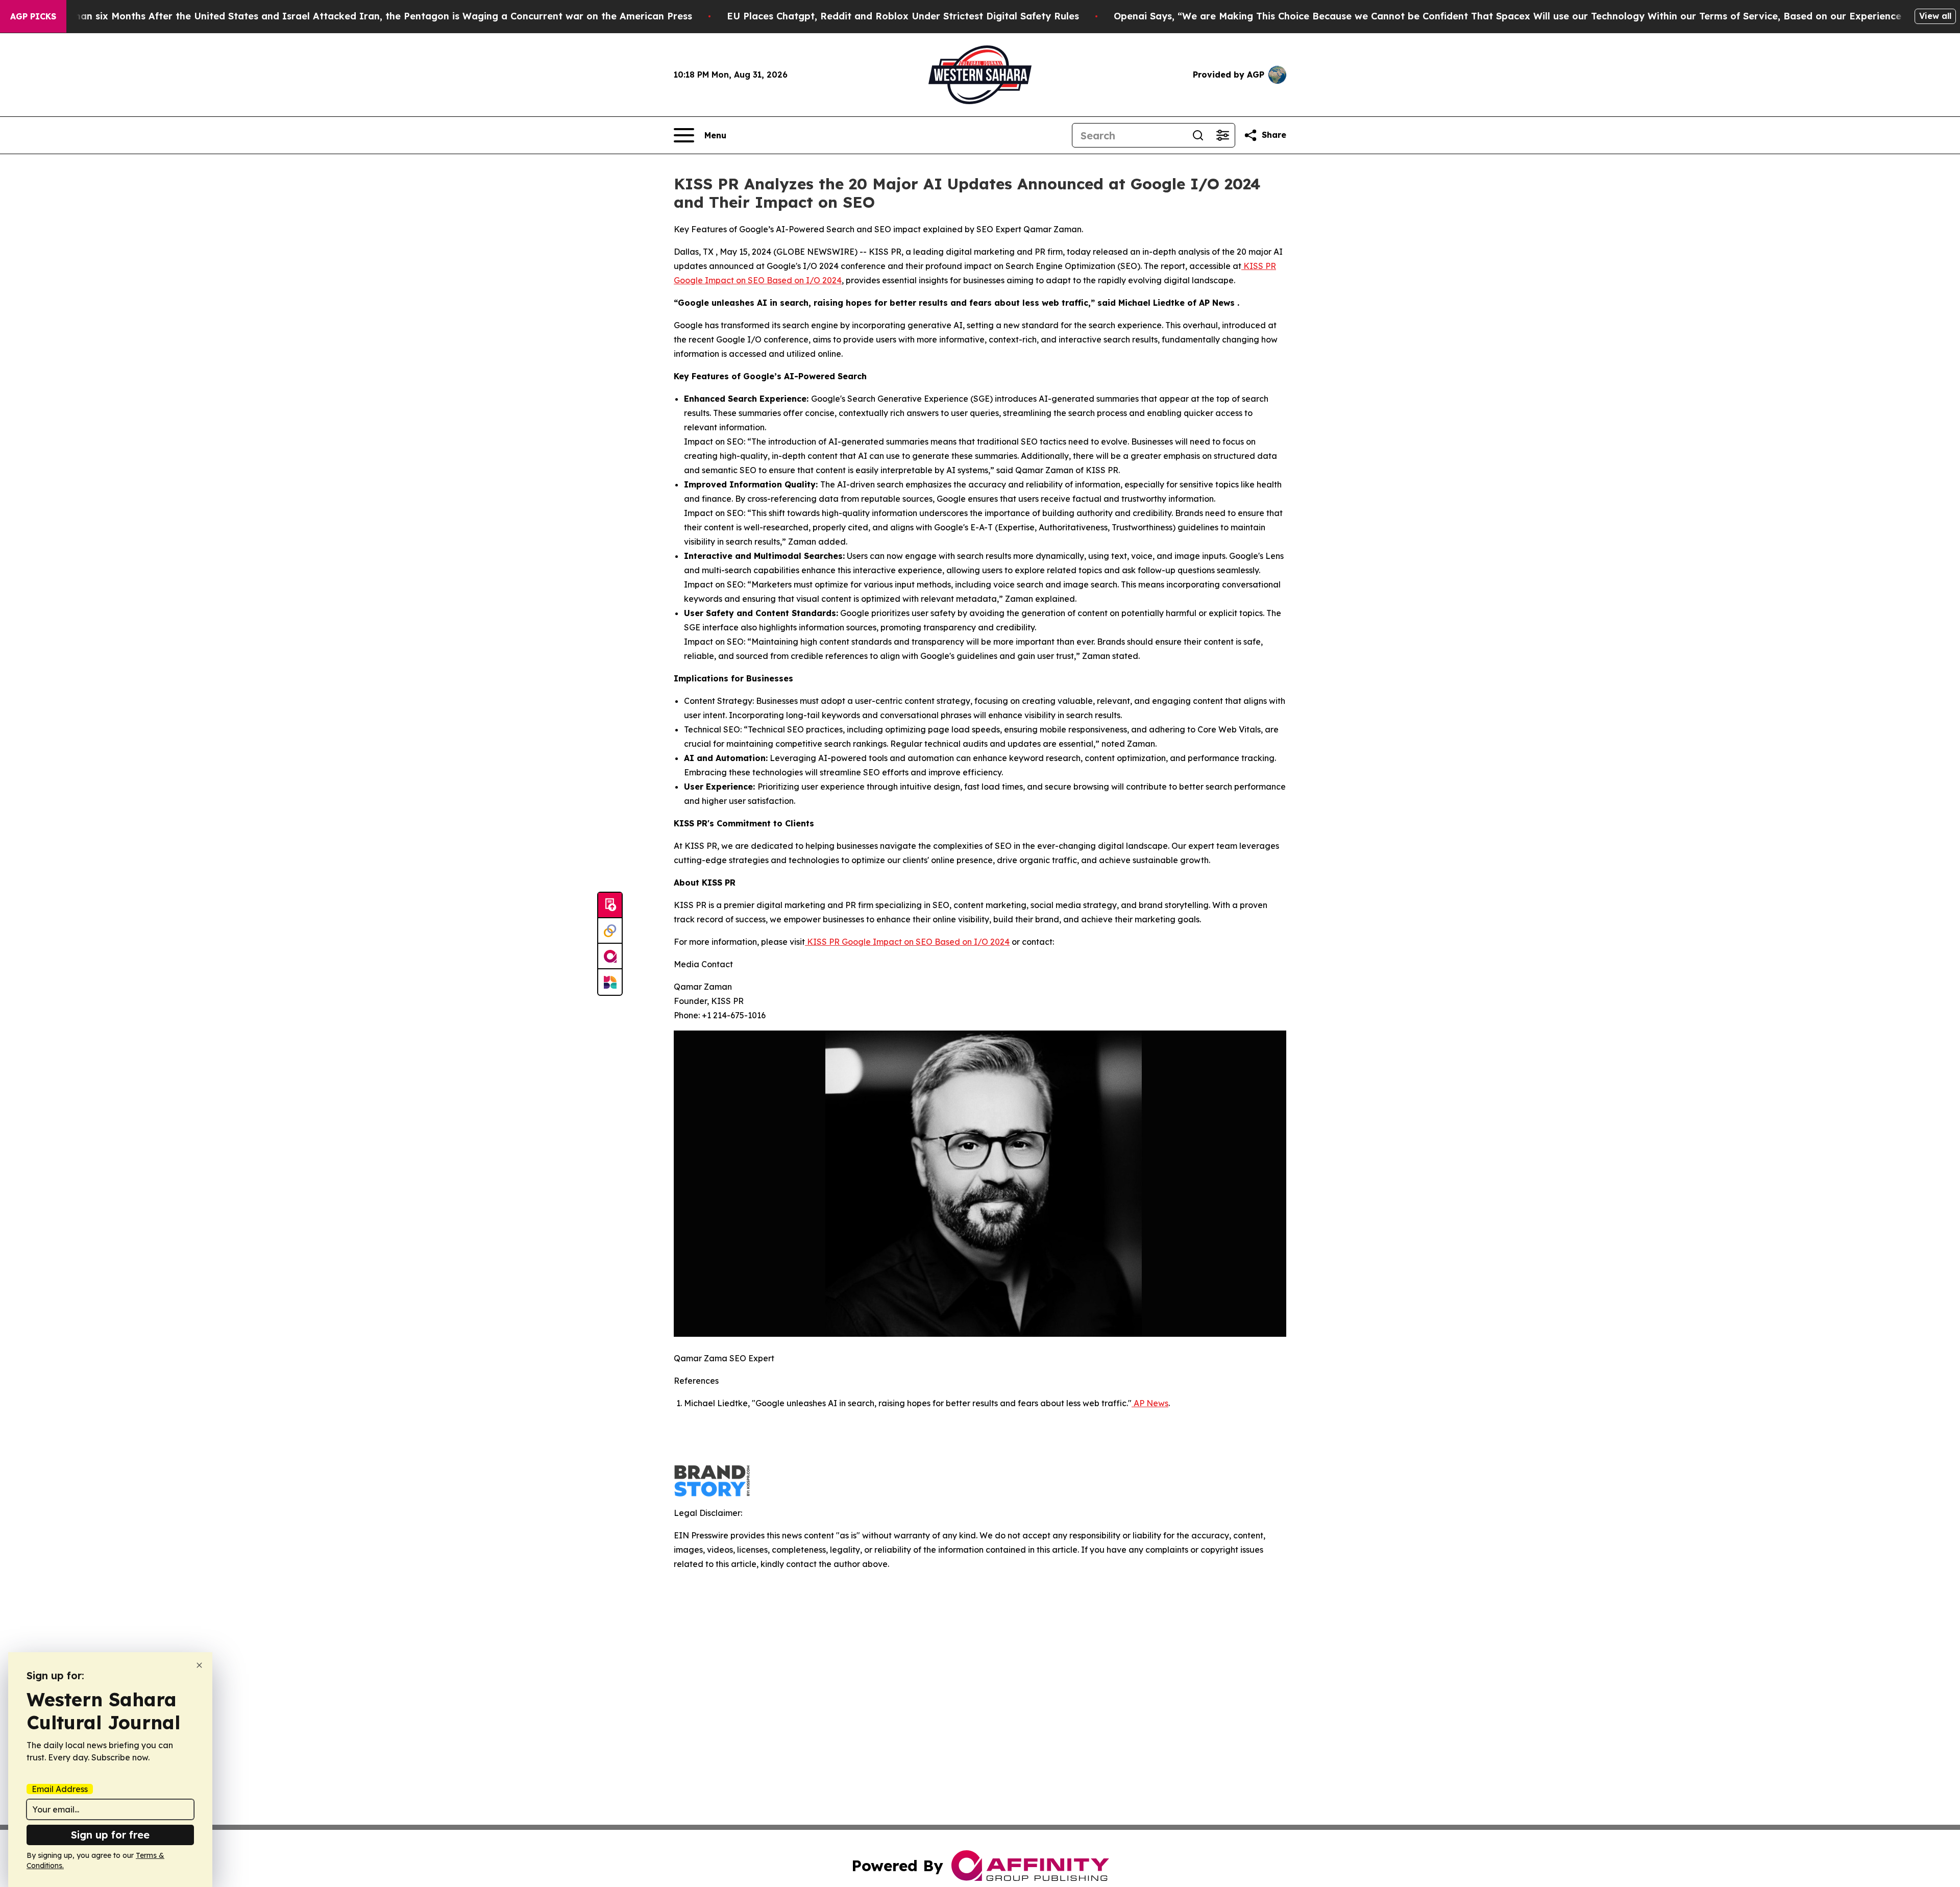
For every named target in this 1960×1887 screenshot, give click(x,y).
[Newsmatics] (610, 982)
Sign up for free (110, 1835)
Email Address (60, 1789)
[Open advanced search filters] (1222, 135)
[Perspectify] (610, 931)
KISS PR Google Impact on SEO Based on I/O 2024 (907, 942)
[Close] (199, 1665)
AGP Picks (33, 16)
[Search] (1198, 135)
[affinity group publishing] (610, 957)
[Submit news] (610, 905)
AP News (1150, 1403)
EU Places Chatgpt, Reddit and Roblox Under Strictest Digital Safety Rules (903, 16)
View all (1935, 16)
